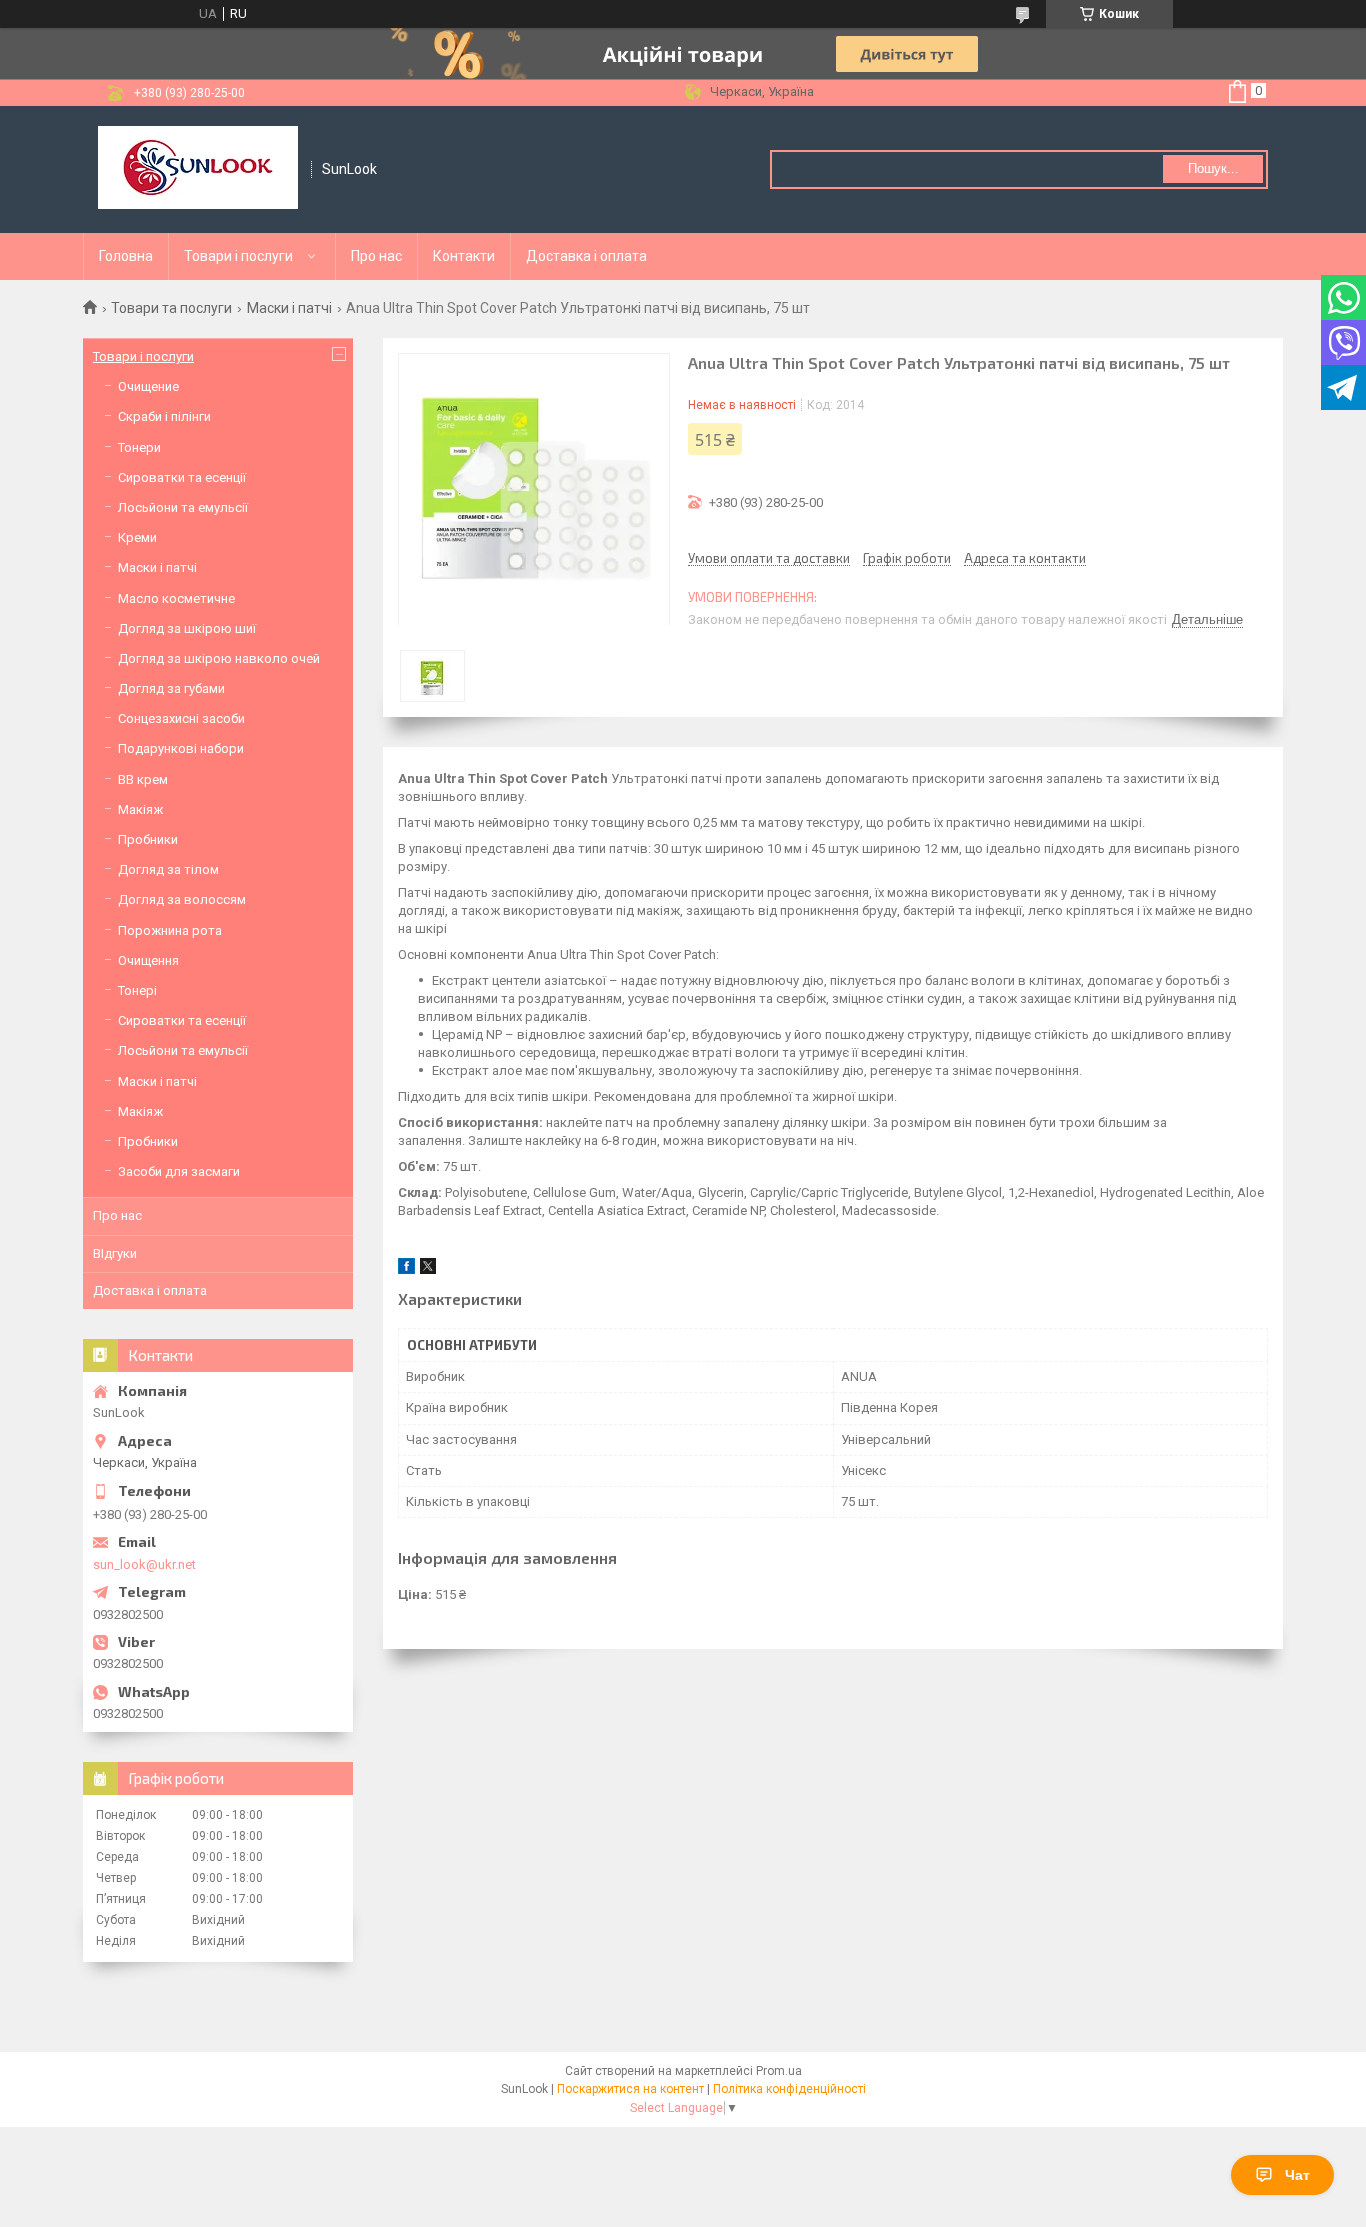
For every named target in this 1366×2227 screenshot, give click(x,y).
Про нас (376, 256)
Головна (126, 256)
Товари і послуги (238, 256)
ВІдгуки (115, 1253)
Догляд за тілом (168, 869)
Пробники (148, 839)
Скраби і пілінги (164, 416)
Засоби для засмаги (179, 1171)
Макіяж (140, 809)
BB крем (143, 779)
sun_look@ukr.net (144, 1564)
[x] (428, 1269)
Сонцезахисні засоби (181, 718)
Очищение (148, 386)
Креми (137, 537)
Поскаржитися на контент (630, 2089)
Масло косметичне (176, 598)
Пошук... (1213, 168)
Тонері (137, 990)
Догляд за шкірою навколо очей (219, 658)
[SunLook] (198, 169)
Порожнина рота (170, 930)
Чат (1297, 2175)
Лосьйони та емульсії (183, 507)
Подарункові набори (181, 748)
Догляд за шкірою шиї (187, 628)
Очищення (148, 960)
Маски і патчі (289, 308)
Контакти (464, 256)
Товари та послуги (171, 308)
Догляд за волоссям (182, 899)
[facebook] (406, 1269)
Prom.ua (779, 2071)
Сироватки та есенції (182, 477)
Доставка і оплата (586, 256)
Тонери (139, 447)
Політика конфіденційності (789, 2089)
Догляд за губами (171, 688)
